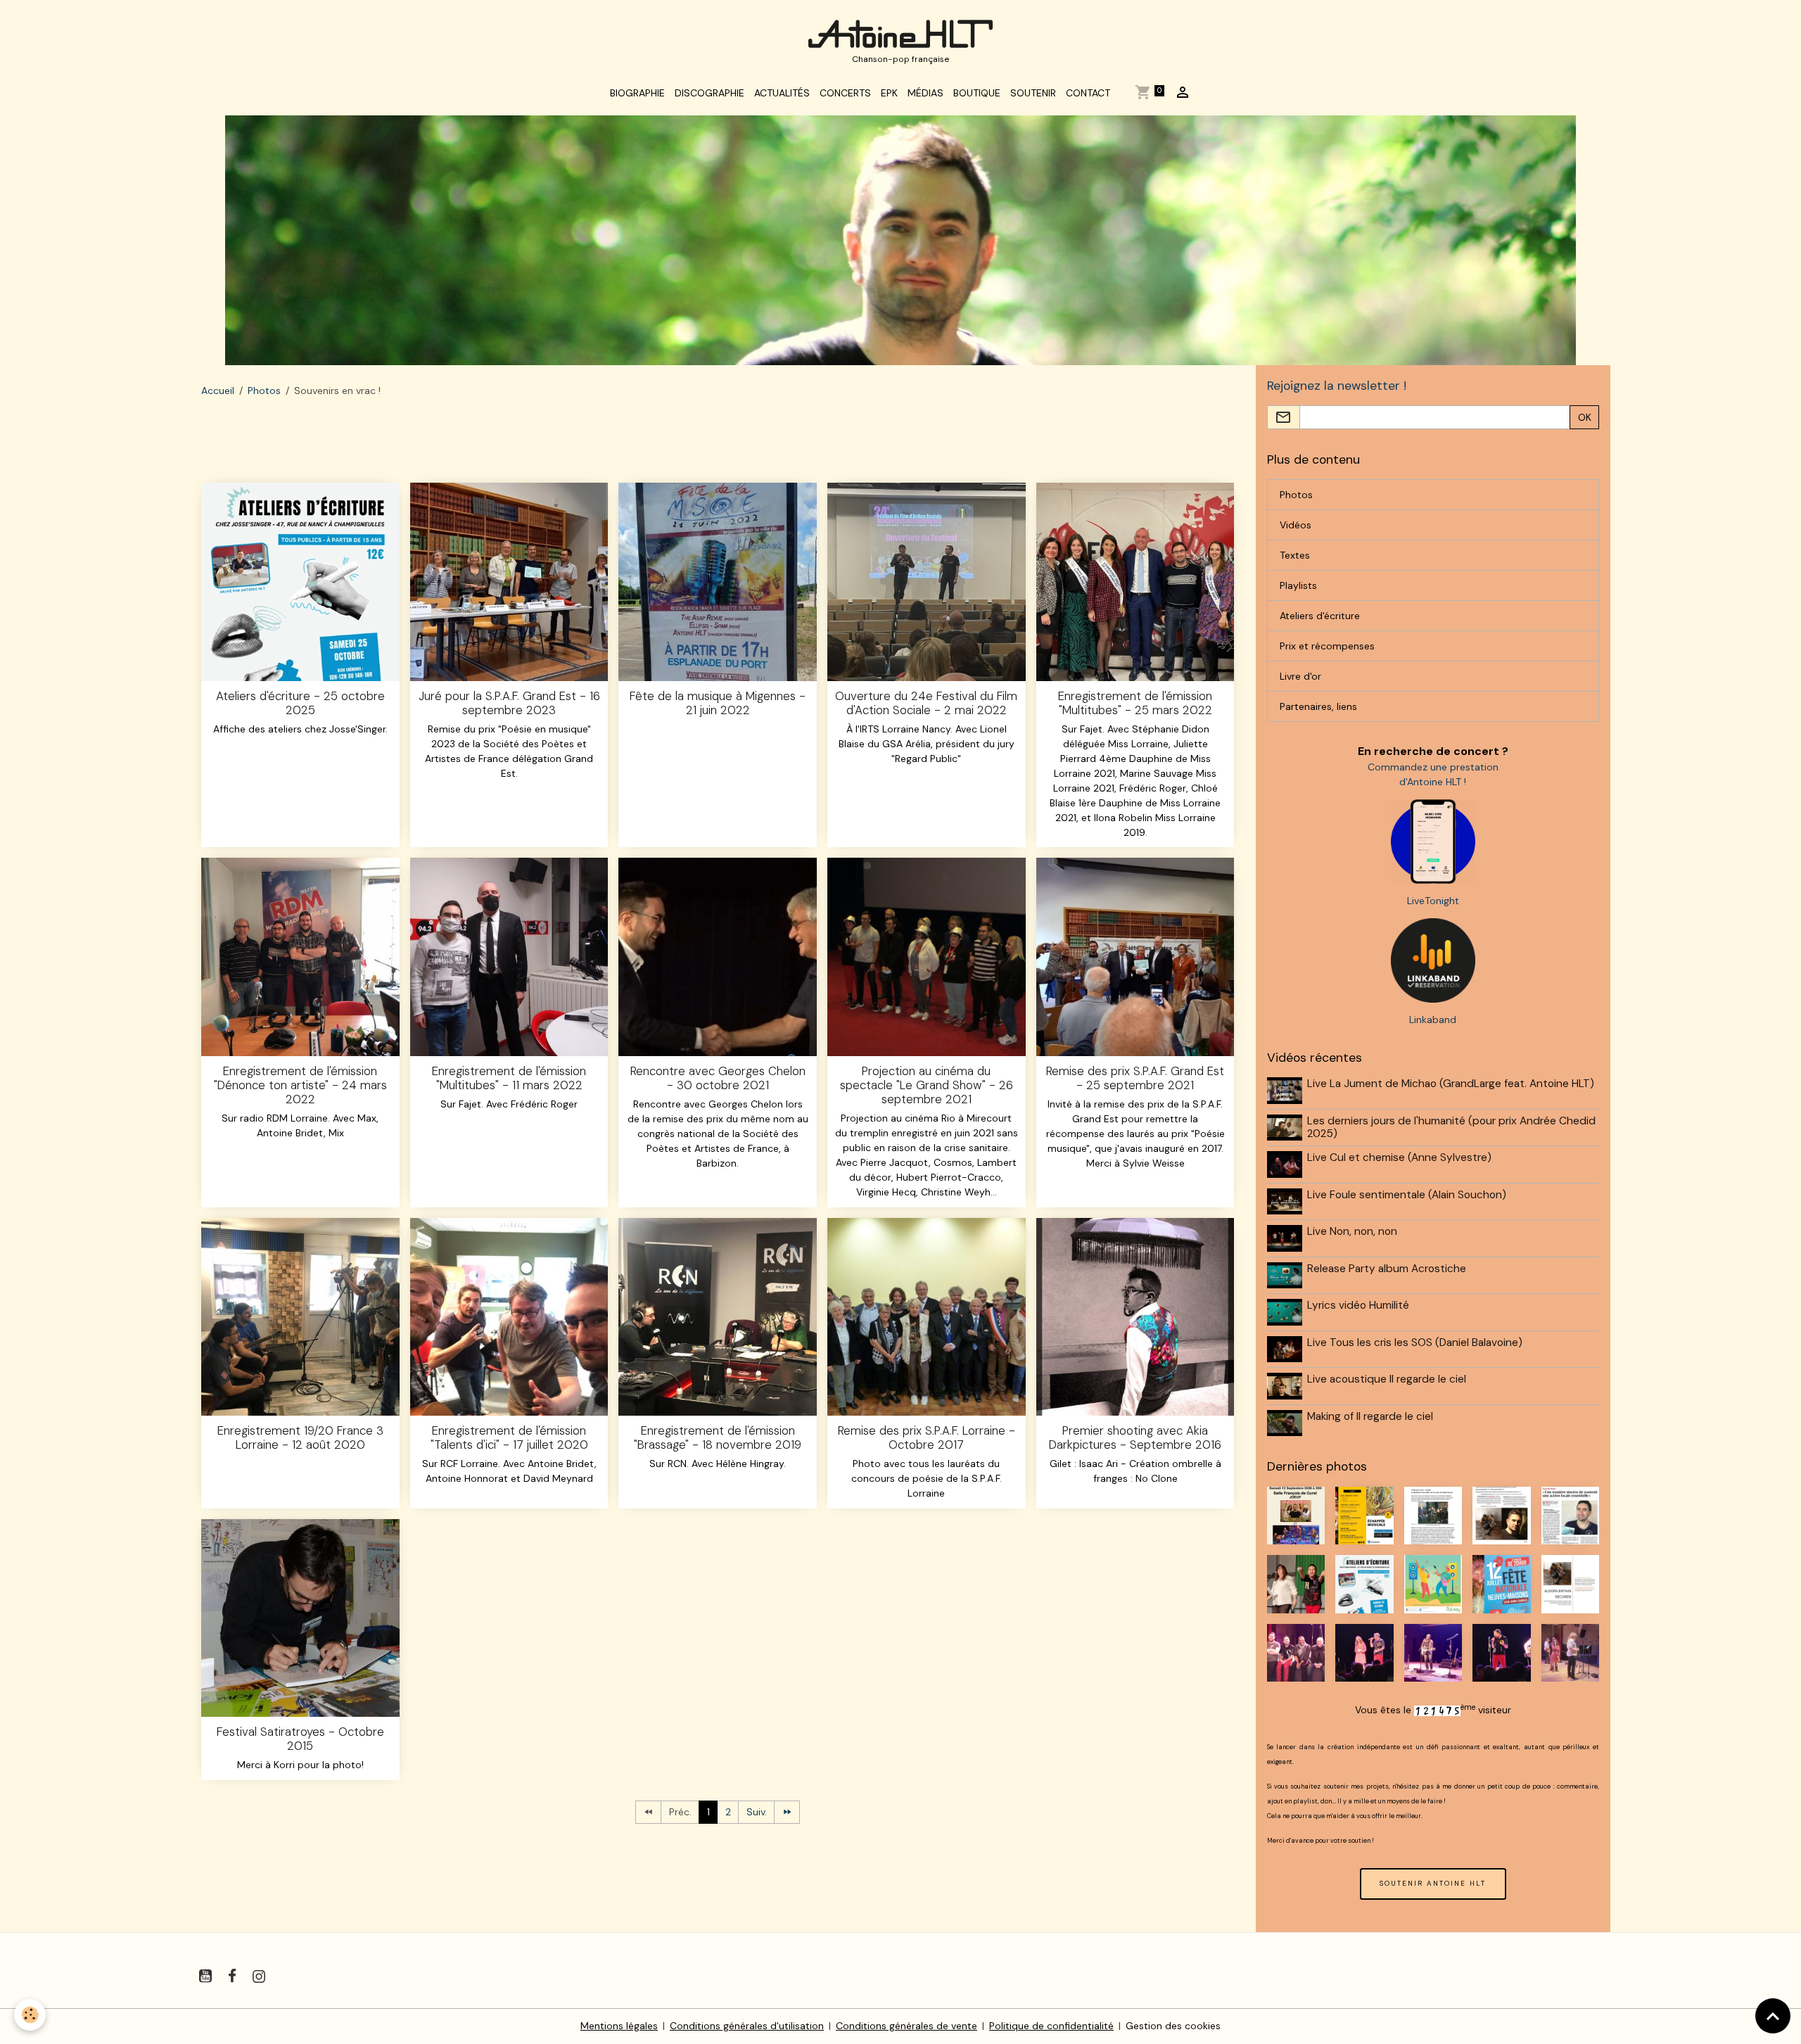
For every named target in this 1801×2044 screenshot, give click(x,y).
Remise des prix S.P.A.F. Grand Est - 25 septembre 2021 (1135, 1078)
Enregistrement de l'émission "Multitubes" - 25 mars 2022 (1135, 703)
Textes (1295, 555)
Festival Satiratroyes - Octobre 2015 (300, 1739)
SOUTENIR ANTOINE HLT (1433, 1883)
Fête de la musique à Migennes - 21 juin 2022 (718, 703)
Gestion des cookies (1173, 2026)
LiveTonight (1433, 901)
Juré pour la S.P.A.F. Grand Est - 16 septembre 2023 (509, 703)
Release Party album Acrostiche (1387, 1269)
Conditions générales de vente (906, 2026)
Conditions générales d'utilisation (747, 2026)
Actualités (782, 93)
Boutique (977, 93)
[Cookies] (30, 2015)
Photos (264, 391)
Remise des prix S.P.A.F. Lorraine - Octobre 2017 (927, 1437)
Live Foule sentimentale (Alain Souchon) (1407, 1195)
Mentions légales (619, 2026)
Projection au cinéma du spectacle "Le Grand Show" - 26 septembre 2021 (927, 1085)
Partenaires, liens (1318, 706)
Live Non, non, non (1352, 1231)
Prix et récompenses (1327, 646)
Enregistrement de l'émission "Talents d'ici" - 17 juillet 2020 (509, 1437)
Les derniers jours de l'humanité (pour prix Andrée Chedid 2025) (1451, 1127)
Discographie (709, 93)
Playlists (1298, 585)
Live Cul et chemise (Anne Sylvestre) (1399, 1157)
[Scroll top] (1773, 2016)
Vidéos (1296, 525)
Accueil (218, 391)
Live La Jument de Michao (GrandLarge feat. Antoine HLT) (1451, 1084)
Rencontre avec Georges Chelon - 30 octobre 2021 (718, 1078)
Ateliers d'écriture (1320, 616)
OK (1585, 417)
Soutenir (1033, 93)
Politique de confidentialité (1051, 2026)
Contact (1088, 93)
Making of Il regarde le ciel (1370, 1416)
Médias (925, 93)
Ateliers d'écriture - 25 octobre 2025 (300, 703)
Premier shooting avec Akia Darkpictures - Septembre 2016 (1135, 1437)
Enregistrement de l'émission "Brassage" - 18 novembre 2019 (718, 1437)
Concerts (845, 93)
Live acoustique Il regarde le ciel (1387, 1379)
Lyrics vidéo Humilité (1358, 1305)
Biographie (637, 93)
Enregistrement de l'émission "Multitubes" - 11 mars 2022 (509, 1078)
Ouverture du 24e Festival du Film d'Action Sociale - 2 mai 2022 (926, 703)
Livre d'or (1300, 676)
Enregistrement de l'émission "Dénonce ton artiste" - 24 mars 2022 (300, 1085)
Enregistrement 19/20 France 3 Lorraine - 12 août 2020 (300, 1437)
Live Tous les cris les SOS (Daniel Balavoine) (1415, 1342)
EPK (889, 93)
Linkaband (1433, 1020)
